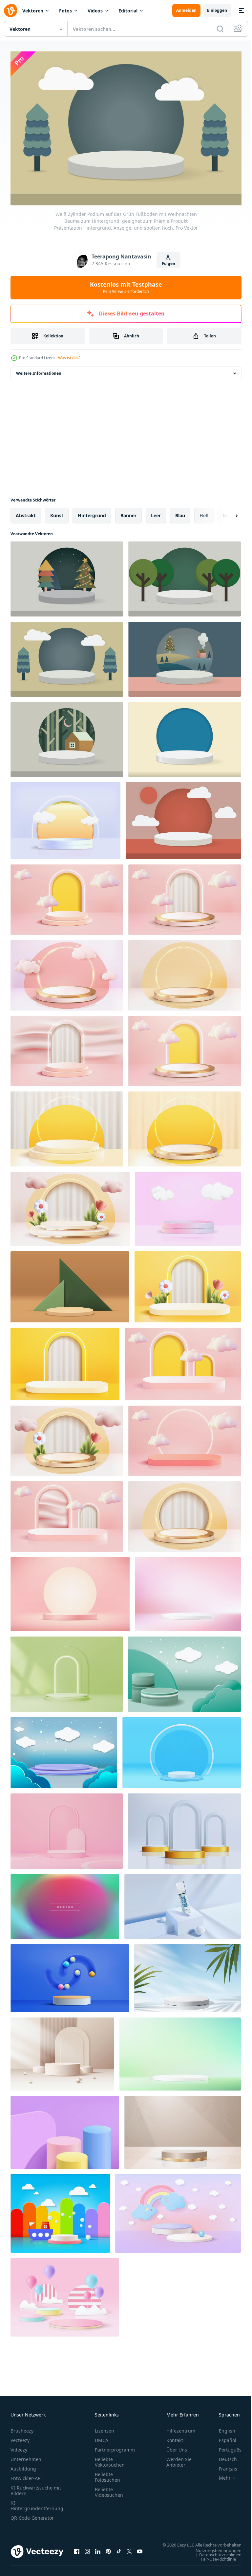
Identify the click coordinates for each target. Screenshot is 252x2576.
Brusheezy (22, 2427)
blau (180, 512)
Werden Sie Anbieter (179, 2459)
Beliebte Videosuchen (109, 2489)
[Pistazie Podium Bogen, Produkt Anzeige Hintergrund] (67, 1671)
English (222, 2427)
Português (225, 2446)
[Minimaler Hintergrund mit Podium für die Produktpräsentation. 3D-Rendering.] (65, 2129)
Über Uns (177, 2446)
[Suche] (220, 29)
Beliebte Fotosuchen (107, 2474)
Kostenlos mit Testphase (126, 287)
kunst (57, 512)
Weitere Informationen (39, 370)
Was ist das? (69, 358)
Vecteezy (20, 2437)
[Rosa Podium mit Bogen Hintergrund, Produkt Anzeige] (67, 1828)
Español (223, 2437)
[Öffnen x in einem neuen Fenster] (129, 2551)
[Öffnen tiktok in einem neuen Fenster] (119, 2551)
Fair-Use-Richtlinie (213, 2562)
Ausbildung (23, 2465)
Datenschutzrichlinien (215, 2558)
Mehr (220, 2475)
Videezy (19, 2446)
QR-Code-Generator (32, 2515)
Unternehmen (26, 2456)
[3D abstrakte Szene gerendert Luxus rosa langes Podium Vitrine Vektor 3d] (185, 1438)
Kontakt (175, 2437)
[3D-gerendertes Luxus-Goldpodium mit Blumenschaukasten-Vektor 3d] (67, 1438)
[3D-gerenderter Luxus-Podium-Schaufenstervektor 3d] (185, 972)
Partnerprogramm (115, 2446)
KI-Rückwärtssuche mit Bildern (36, 2487)
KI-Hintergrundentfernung (37, 2502)
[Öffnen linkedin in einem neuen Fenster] (98, 2551)
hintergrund (92, 512)
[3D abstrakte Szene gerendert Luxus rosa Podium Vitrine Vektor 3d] (183, 1361)
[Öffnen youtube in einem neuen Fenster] (140, 2551)
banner (128, 512)
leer (156, 512)
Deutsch (223, 2456)
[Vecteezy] (10, 10)
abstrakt (26, 512)
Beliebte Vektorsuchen (110, 2459)
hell (204, 512)
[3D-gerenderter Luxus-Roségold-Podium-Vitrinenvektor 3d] (185, 1048)
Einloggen (217, 10)
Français (223, 2465)
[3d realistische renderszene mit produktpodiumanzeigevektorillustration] (184, 1828)
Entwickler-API (26, 2475)
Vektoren (33, 11)
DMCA (102, 2437)
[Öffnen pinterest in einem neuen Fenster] (108, 2551)
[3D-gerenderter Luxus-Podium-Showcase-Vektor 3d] (67, 972)
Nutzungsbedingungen (214, 2553)
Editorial (128, 11)
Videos (95, 11)
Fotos (65, 11)
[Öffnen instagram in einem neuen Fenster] (87, 2551)
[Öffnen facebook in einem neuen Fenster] (77, 2551)
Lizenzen (105, 2427)
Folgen (168, 264)
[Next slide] (226, 512)
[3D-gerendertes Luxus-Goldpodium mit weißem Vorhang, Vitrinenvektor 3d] (185, 1513)
